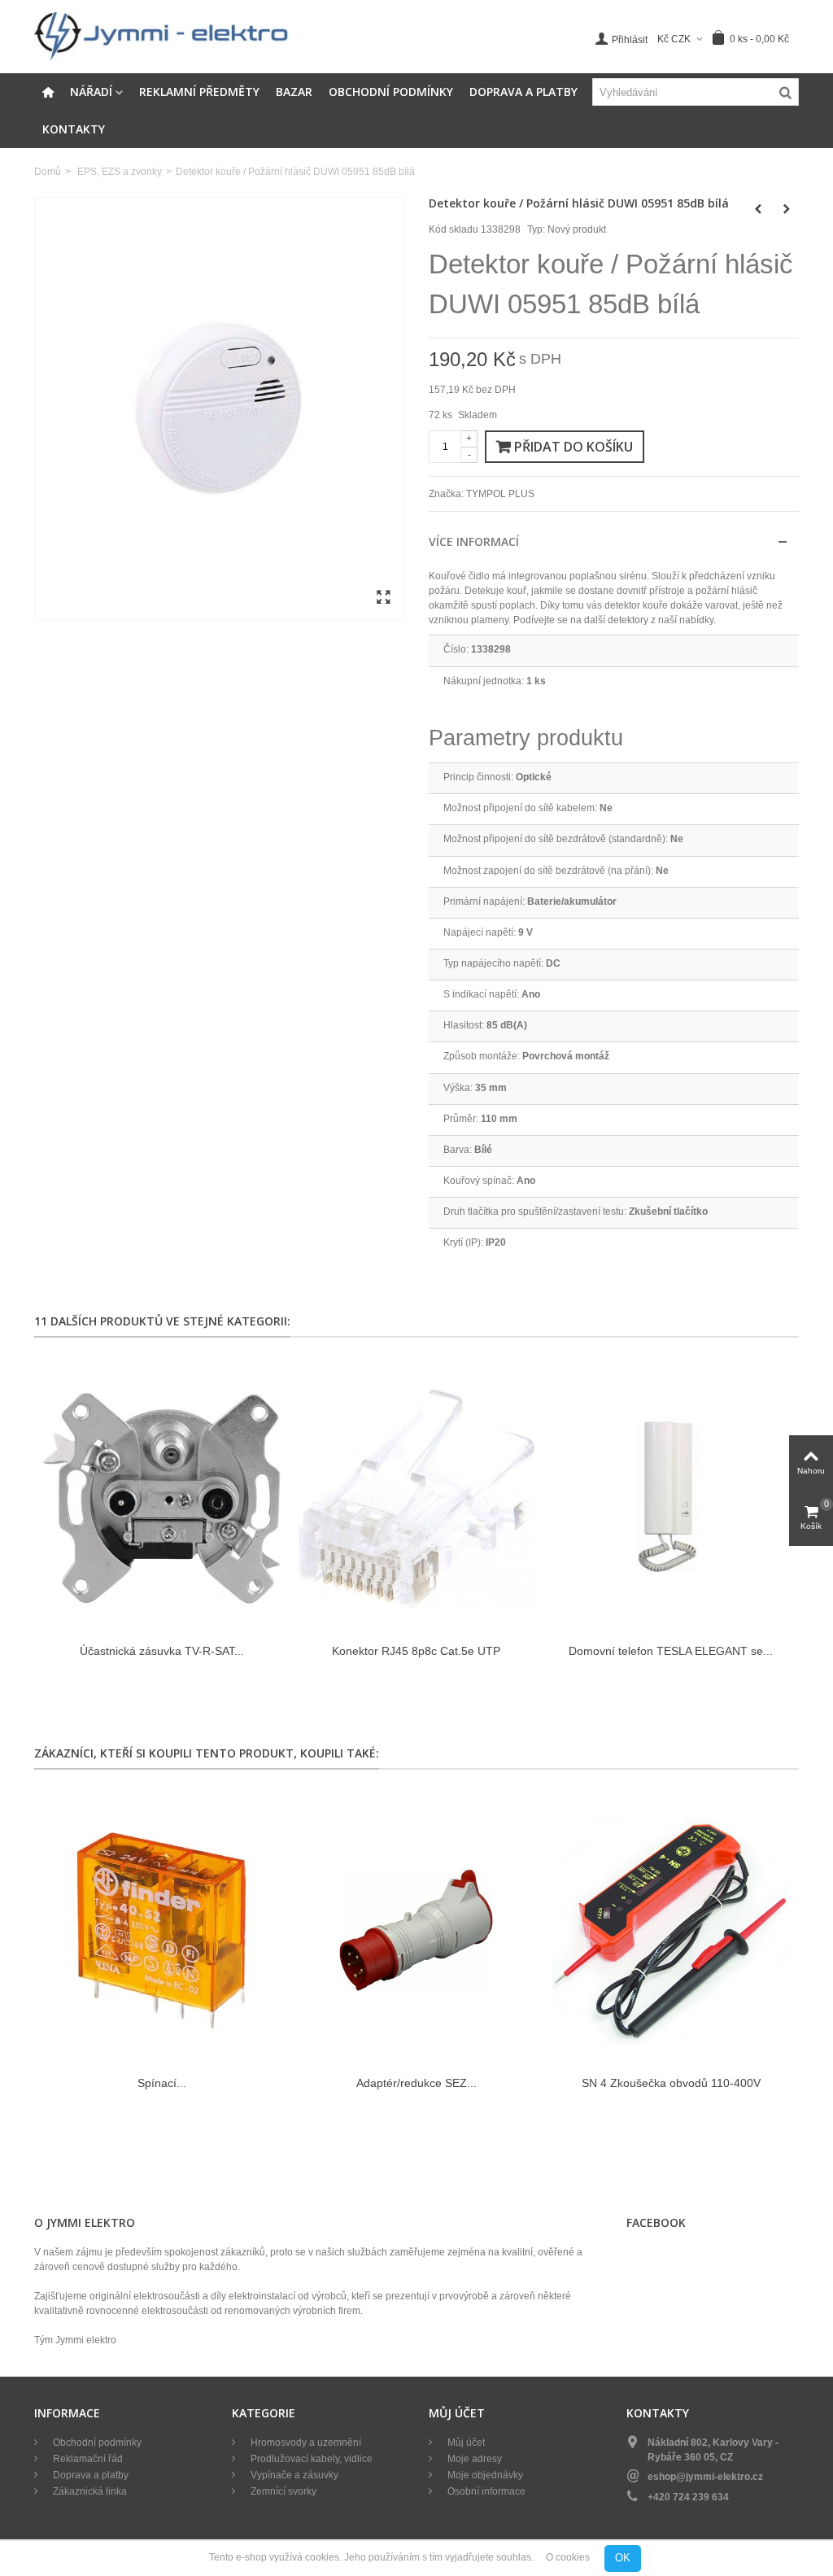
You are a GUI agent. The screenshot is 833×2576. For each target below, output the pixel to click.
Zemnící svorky (282, 2491)
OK (623, 2558)
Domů (48, 172)
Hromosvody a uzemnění (305, 2443)
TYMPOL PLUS (500, 494)
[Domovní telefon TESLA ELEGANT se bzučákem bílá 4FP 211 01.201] (671, 1498)
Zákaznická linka (89, 2491)
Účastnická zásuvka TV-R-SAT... (162, 1651)
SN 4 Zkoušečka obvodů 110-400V (671, 2083)
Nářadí (91, 92)
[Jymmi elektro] (161, 36)
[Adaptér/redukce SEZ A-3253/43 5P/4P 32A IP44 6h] (416, 1930)
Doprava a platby (523, 92)
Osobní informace (485, 2491)
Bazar (294, 92)
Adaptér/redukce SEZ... (416, 2083)
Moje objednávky (484, 2475)
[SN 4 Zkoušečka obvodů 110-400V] (671, 1930)
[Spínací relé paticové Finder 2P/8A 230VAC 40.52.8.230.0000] (161, 1930)
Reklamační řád (87, 2459)
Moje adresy (473, 2459)
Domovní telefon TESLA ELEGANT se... (671, 1651)
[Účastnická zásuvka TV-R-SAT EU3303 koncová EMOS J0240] (161, 1498)
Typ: (536, 229)
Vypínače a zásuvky (293, 2475)
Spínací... (162, 2083)
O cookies (568, 2558)
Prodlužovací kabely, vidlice (310, 2459)
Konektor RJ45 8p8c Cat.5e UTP (416, 1651)
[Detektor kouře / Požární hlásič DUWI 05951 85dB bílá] (219, 408)
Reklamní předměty (199, 92)
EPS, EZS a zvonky (120, 172)
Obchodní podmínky (391, 92)
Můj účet (465, 2443)
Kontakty (74, 129)
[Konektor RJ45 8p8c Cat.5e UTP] (416, 1498)
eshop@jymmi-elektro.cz (705, 2477)
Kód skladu (454, 229)
